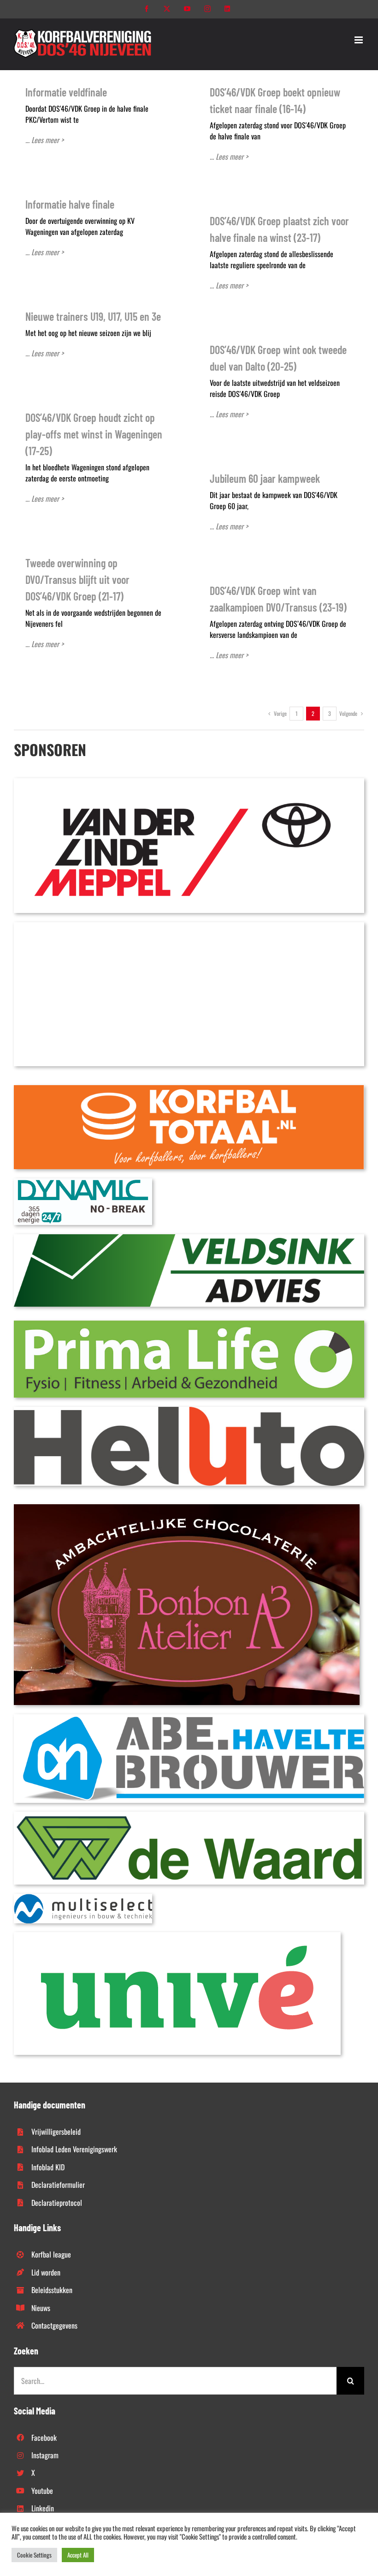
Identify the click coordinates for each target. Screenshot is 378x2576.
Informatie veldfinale (66, 92)
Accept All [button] (78, 2555)
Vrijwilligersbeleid (56, 2132)
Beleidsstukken (52, 2290)
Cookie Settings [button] (34, 2555)
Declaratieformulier (58, 2185)
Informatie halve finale (70, 204)
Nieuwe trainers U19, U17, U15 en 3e (93, 316)
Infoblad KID (48, 2167)
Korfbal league (51, 2254)
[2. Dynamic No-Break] (83, 1182)
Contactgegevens (54, 2325)
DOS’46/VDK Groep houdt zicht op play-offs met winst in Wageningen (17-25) (94, 434)
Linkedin (43, 2508)
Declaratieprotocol (57, 2203)
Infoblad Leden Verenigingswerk (74, 2149)
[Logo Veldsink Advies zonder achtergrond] (189, 1238)
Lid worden (46, 2272)
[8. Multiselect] (83, 1897)
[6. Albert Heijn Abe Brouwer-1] (189, 1718)
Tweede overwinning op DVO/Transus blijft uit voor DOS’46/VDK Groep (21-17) (77, 579)
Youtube (42, 2491)
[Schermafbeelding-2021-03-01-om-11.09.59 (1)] (189, 1815)
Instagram (45, 2455)
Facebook (44, 2438)
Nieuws (41, 2308)
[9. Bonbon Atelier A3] (187, 1508)
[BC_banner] (189, 926)
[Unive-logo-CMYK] (177, 1936)
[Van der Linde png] (189, 782)
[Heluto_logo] (189, 1411)
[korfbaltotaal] (189, 1089)
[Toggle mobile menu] (359, 40)
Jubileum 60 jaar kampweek (265, 478)
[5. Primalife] (189, 1324)
